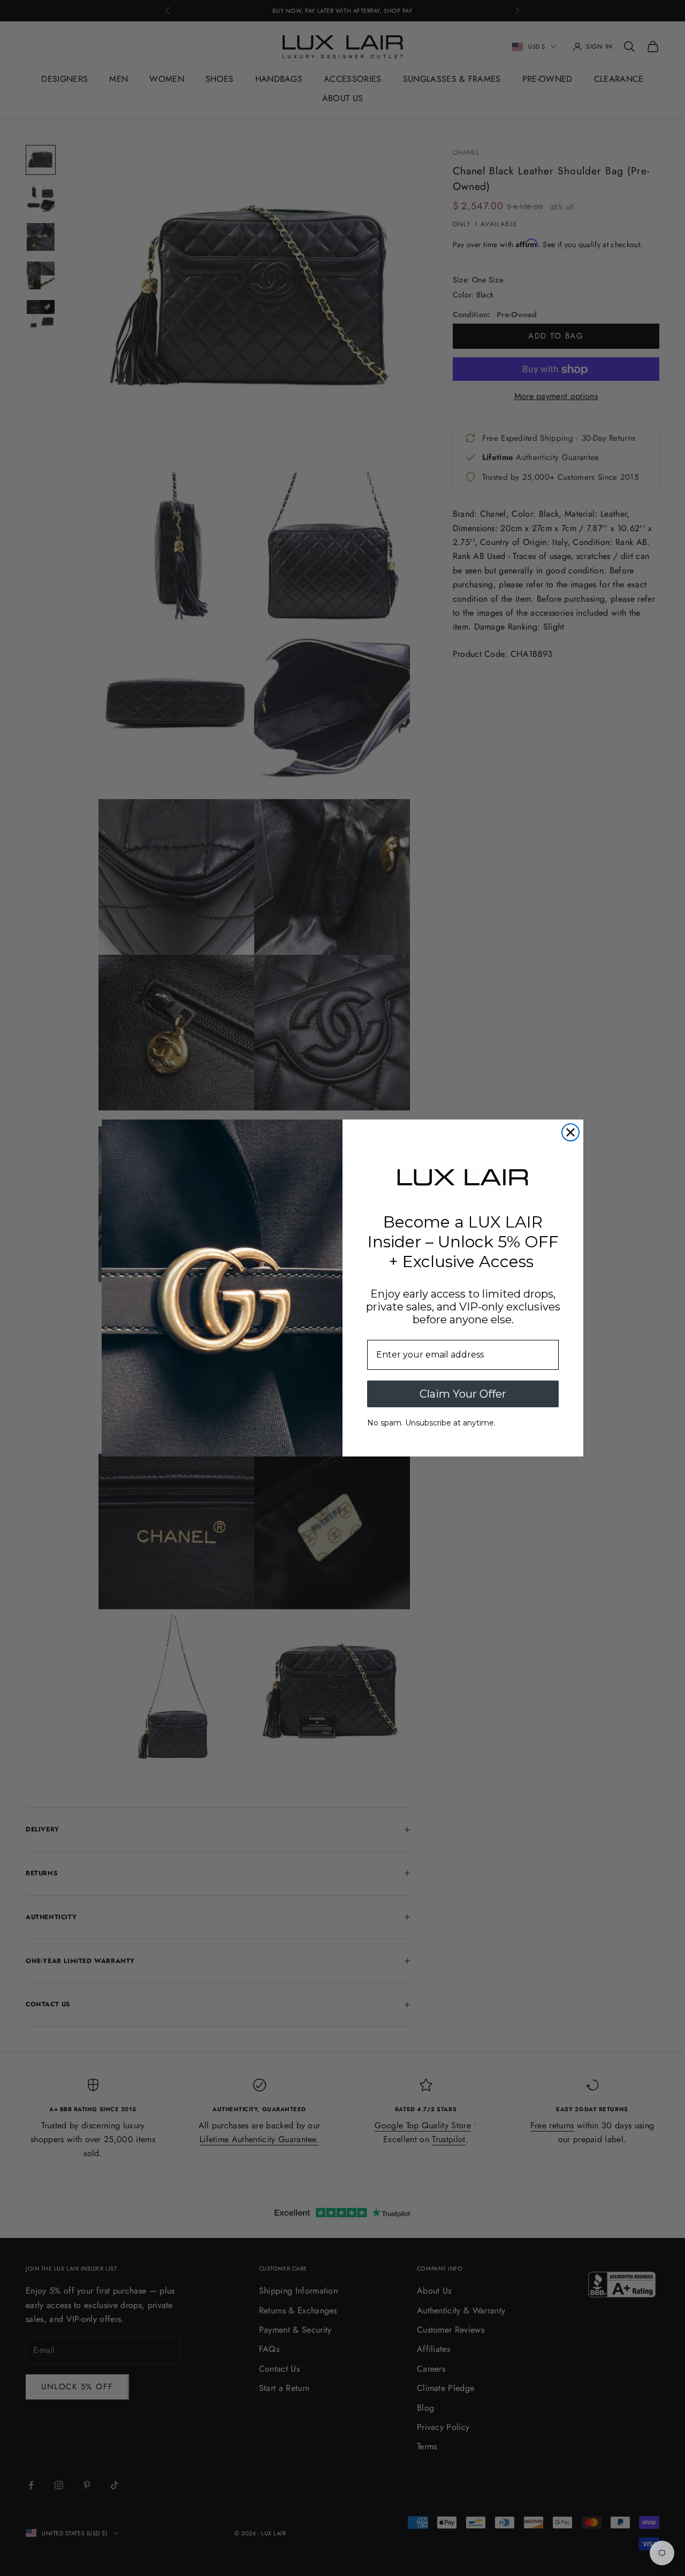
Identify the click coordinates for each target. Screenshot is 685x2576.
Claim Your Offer (463, 1394)
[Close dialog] (570, 1132)
